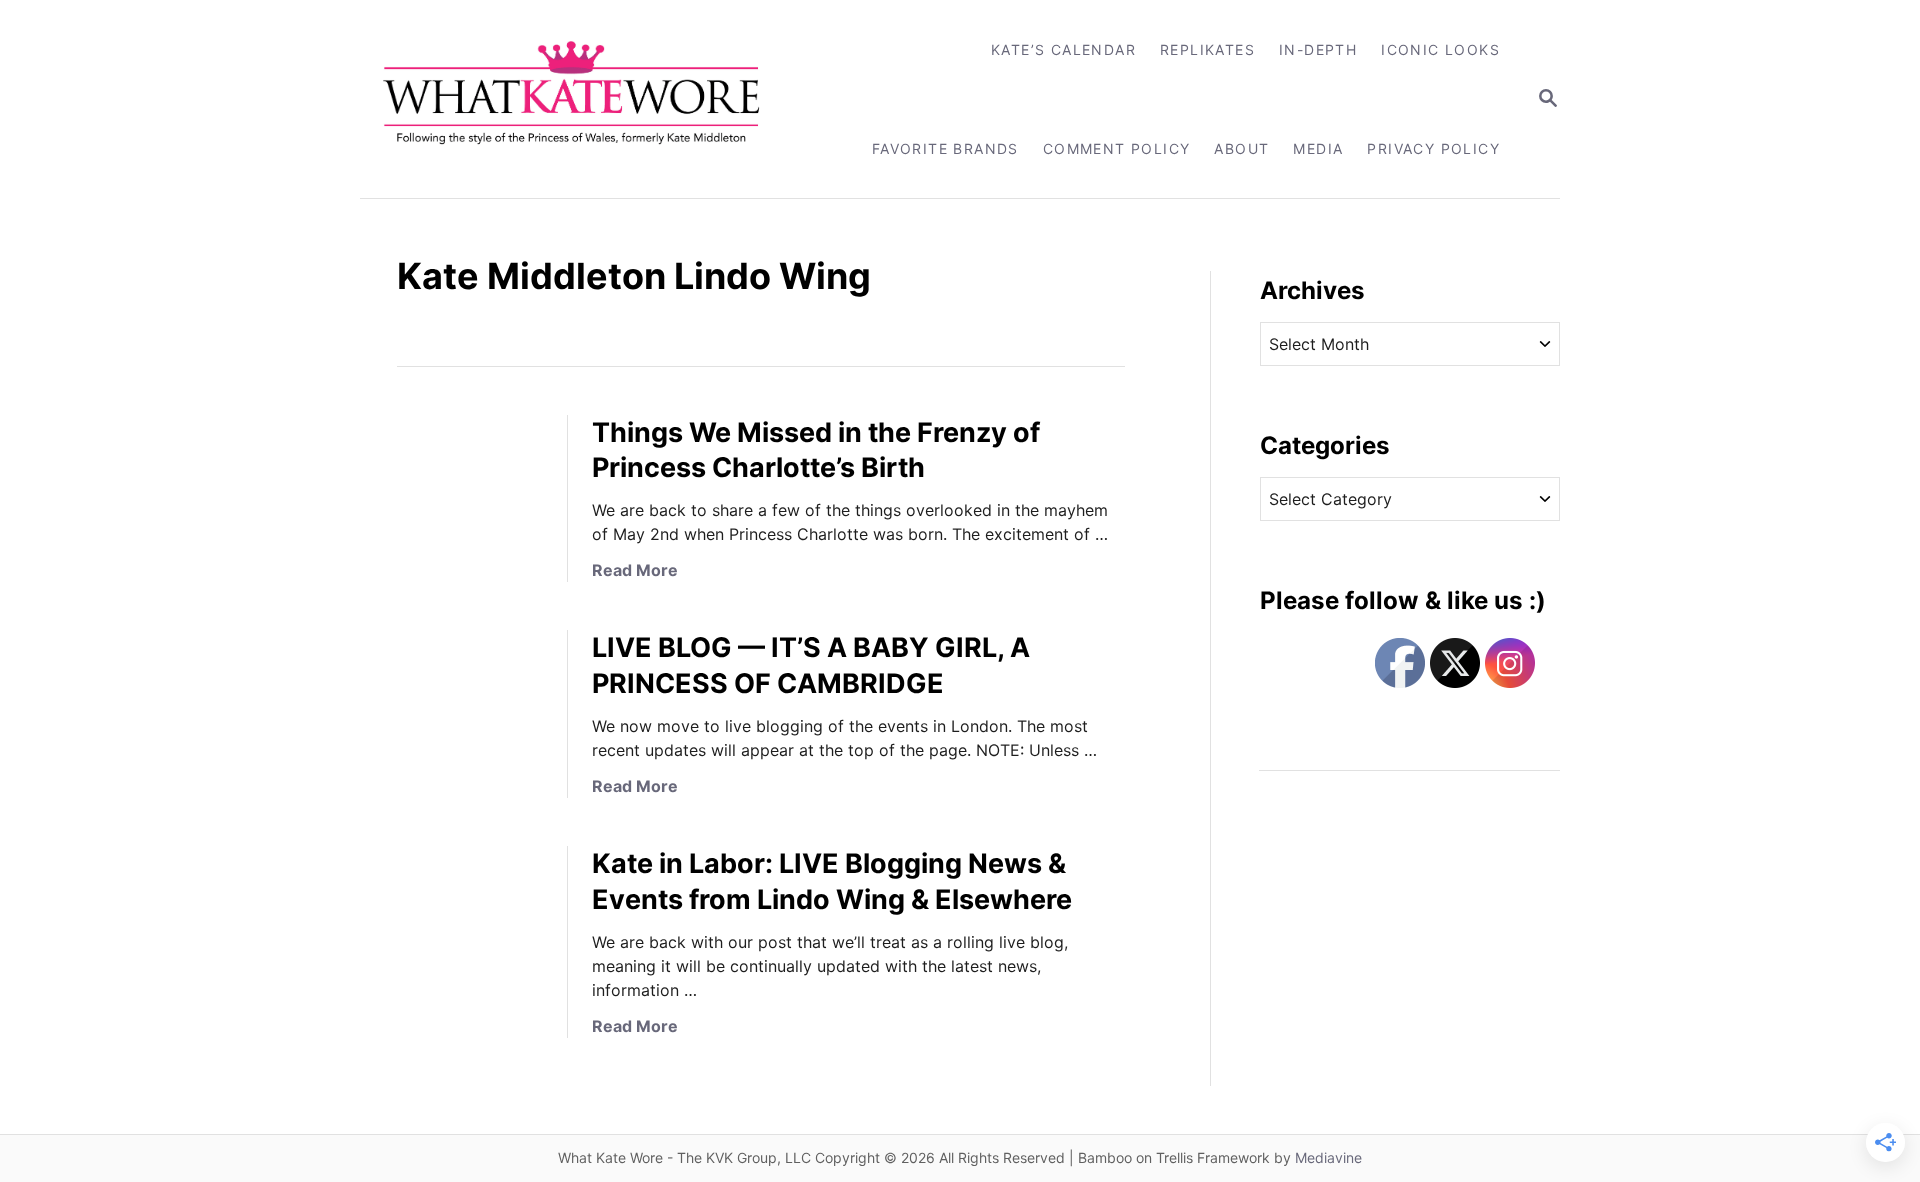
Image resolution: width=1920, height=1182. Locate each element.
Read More (635, 570)
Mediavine (1328, 1157)
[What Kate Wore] (584, 99)
